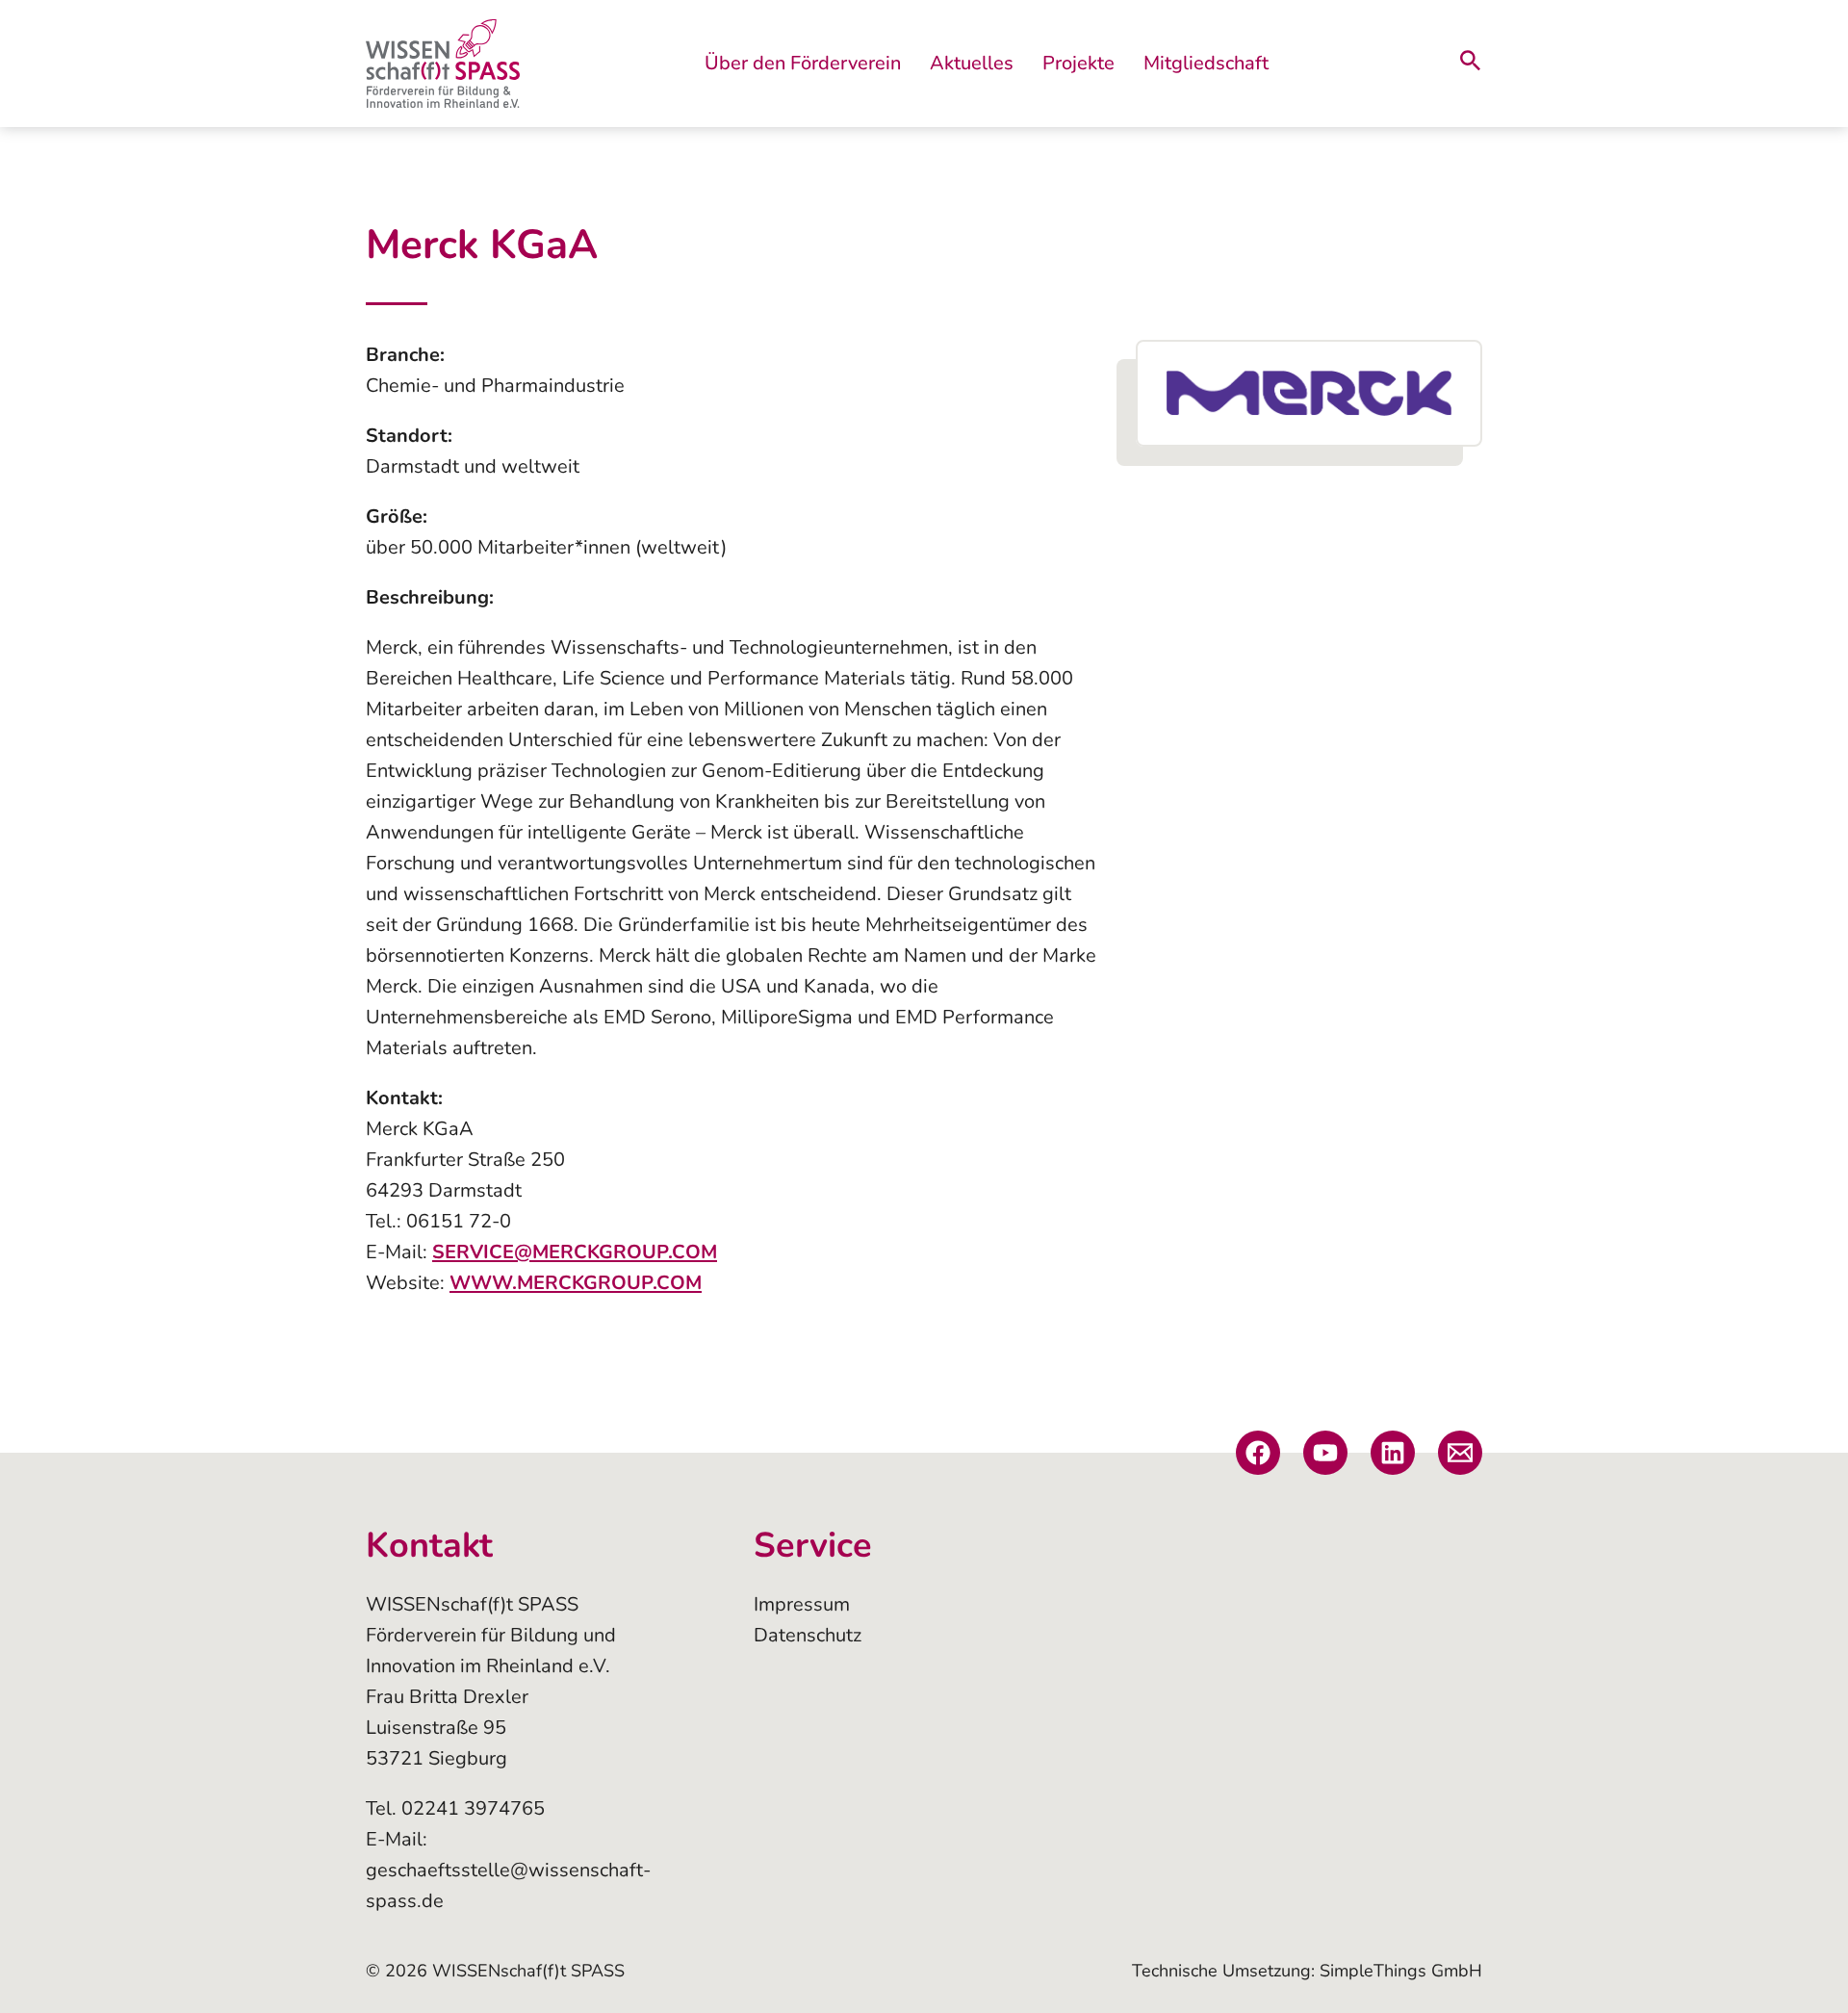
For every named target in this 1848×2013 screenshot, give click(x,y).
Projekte (1078, 63)
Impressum (802, 1604)
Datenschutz (808, 1635)
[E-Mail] (1460, 1453)
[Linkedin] (1393, 1453)
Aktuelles (972, 63)
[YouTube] (1325, 1453)
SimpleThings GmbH (1401, 1971)
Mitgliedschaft (1206, 63)
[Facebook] (1258, 1453)
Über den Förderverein (803, 63)
